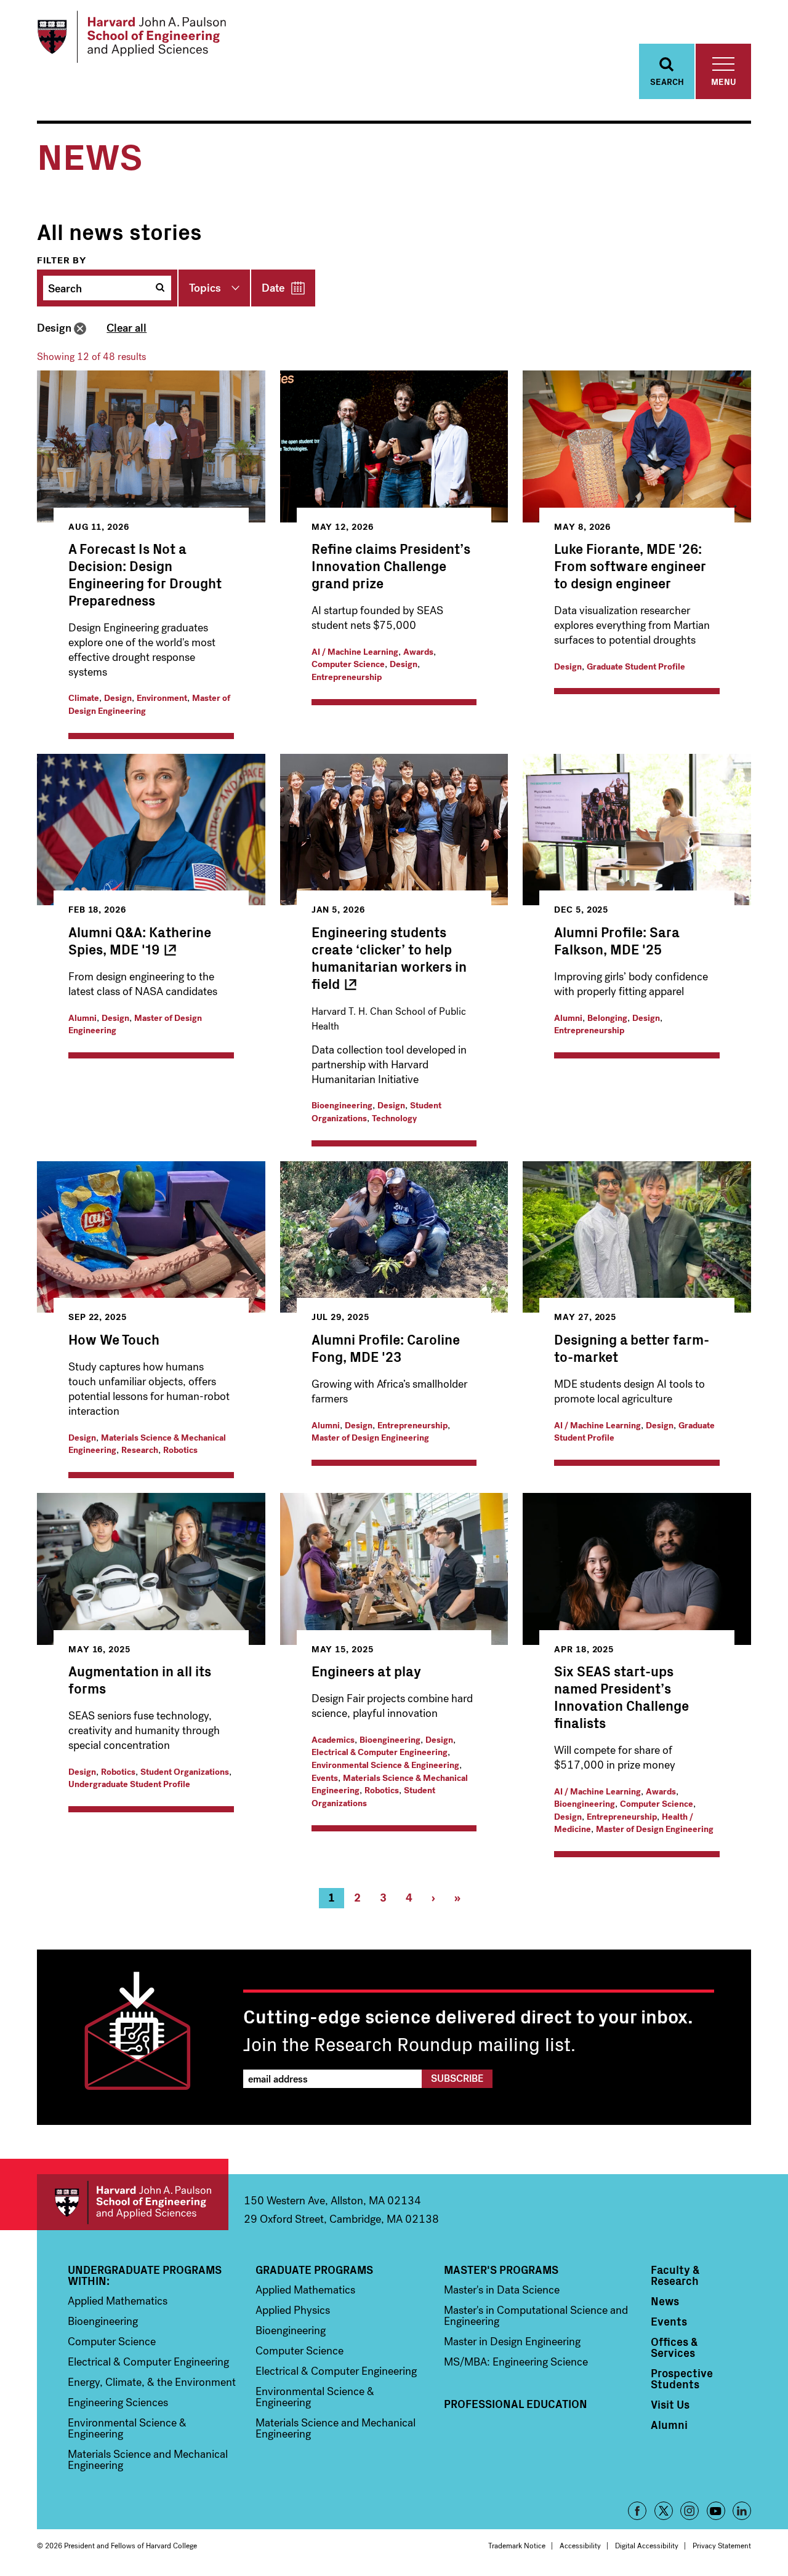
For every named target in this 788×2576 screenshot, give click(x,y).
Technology (394, 1118)
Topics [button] (205, 288)
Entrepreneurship (347, 677)
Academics (333, 1740)
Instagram (689, 2511)
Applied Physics (293, 2310)
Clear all (127, 328)
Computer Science (348, 664)
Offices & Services (674, 2347)
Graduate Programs (314, 2270)
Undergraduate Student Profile (129, 1784)
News (665, 2301)
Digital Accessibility (647, 2546)
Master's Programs (501, 2270)
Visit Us (670, 2404)
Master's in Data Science (502, 2290)
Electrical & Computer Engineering (380, 1752)
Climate (84, 698)
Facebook (637, 2511)
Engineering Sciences (118, 2402)
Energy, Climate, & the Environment (152, 2382)
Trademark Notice (517, 2546)
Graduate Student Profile (636, 667)
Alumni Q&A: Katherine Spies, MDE (140, 940)
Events (325, 1778)
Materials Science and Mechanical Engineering (148, 2460)
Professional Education (516, 2404)
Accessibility (580, 2546)
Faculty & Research (675, 2275)
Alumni (82, 1018)
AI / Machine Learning (355, 652)
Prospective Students (682, 2378)
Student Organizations (185, 1772)
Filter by (62, 260)
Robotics (180, 1450)
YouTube (716, 2511)
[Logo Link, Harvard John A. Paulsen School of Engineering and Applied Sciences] (131, 37)
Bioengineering (342, 1106)
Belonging (607, 1018)
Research (140, 1450)
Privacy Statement (722, 2546)
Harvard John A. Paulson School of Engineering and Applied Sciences (133, 2202)
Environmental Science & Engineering (385, 1765)
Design (54, 328)
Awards (418, 652)
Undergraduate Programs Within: (145, 2275)
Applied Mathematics (118, 2301)
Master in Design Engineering (512, 2342)
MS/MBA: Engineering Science (516, 2362)
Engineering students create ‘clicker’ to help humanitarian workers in (389, 957)
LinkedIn (742, 2511)
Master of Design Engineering (370, 1438)
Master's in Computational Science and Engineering (536, 2316)
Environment (162, 698)
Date (273, 288)
